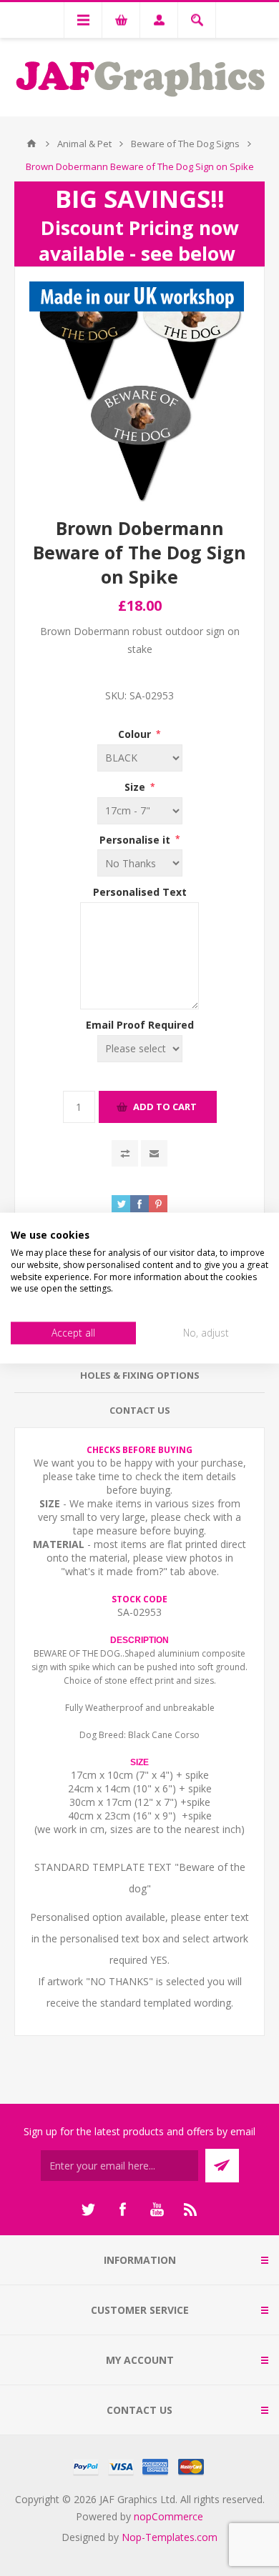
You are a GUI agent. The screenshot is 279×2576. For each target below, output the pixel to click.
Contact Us (140, 1410)
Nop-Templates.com (170, 2537)
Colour (136, 734)
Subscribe (222, 2166)
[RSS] (191, 2210)
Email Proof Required (140, 1025)
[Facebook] (122, 2210)
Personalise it (136, 839)
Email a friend (154, 1153)
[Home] (31, 144)
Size (136, 787)
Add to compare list (125, 1153)
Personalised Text (140, 892)
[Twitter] (88, 2210)
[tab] (139, 1376)
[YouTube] (157, 2210)
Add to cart (165, 1107)
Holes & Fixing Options (140, 1375)
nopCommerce (168, 2516)
